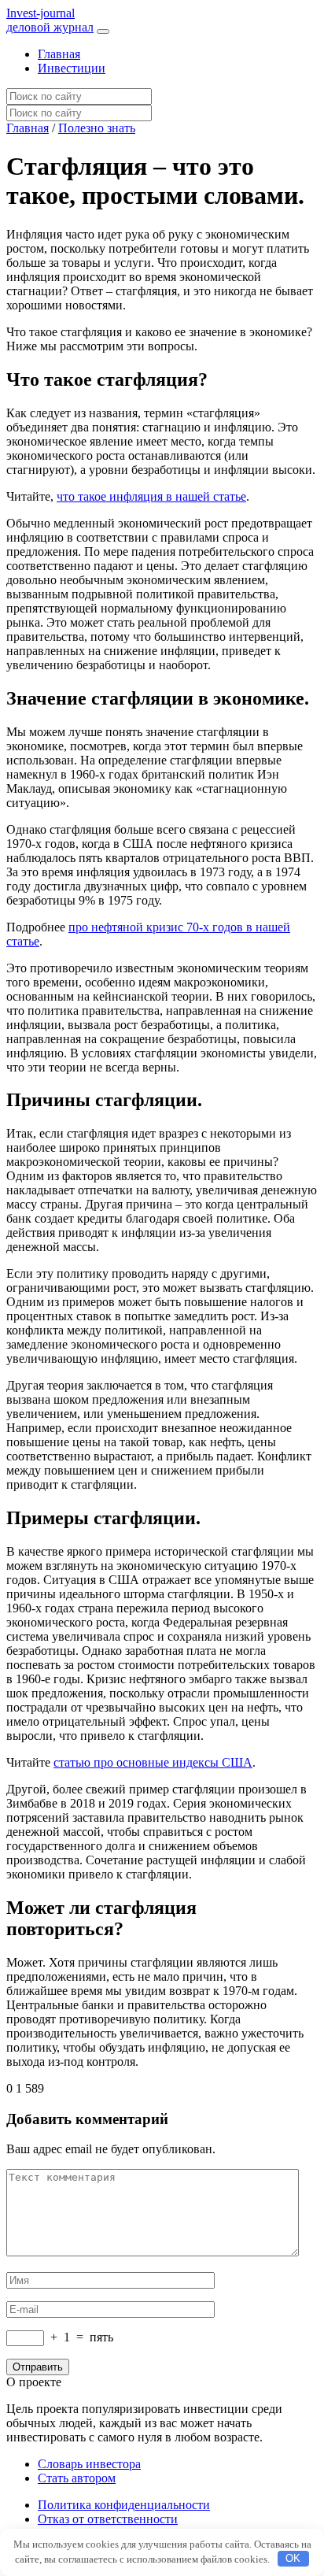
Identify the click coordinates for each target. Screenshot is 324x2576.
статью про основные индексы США (153, 1762)
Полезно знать (97, 128)
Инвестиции (72, 68)
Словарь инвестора (89, 2464)
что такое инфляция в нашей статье (151, 496)
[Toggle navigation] (103, 31)
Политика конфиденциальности (124, 2505)
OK (293, 2558)
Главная (59, 54)
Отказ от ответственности (108, 2519)
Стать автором (77, 2478)
